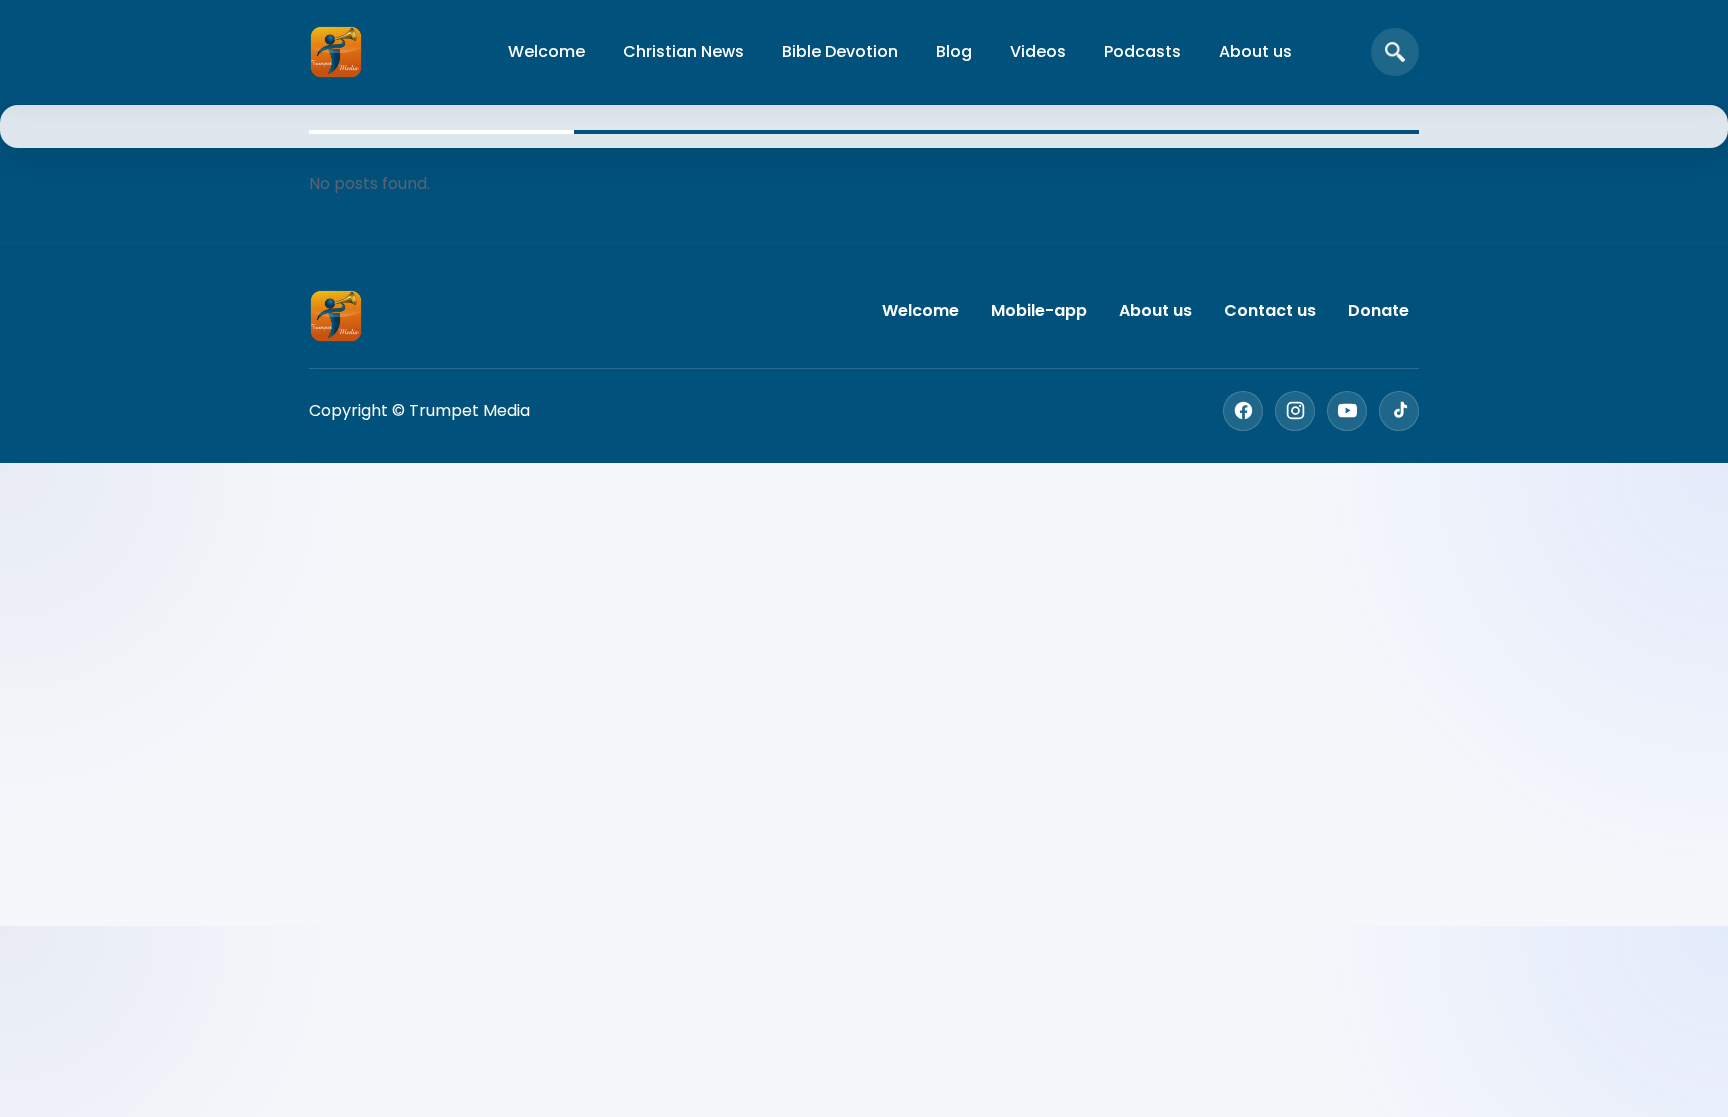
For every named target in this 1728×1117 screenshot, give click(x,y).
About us (1255, 51)
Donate (1378, 310)
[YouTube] (1347, 411)
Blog (954, 51)
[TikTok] (1399, 411)
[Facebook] (1243, 411)
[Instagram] (1295, 411)
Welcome (546, 51)
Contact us (1270, 310)
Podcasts (1142, 51)
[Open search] (1395, 52)
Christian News (683, 51)
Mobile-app (1039, 310)
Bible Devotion (840, 51)
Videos (1038, 51)
